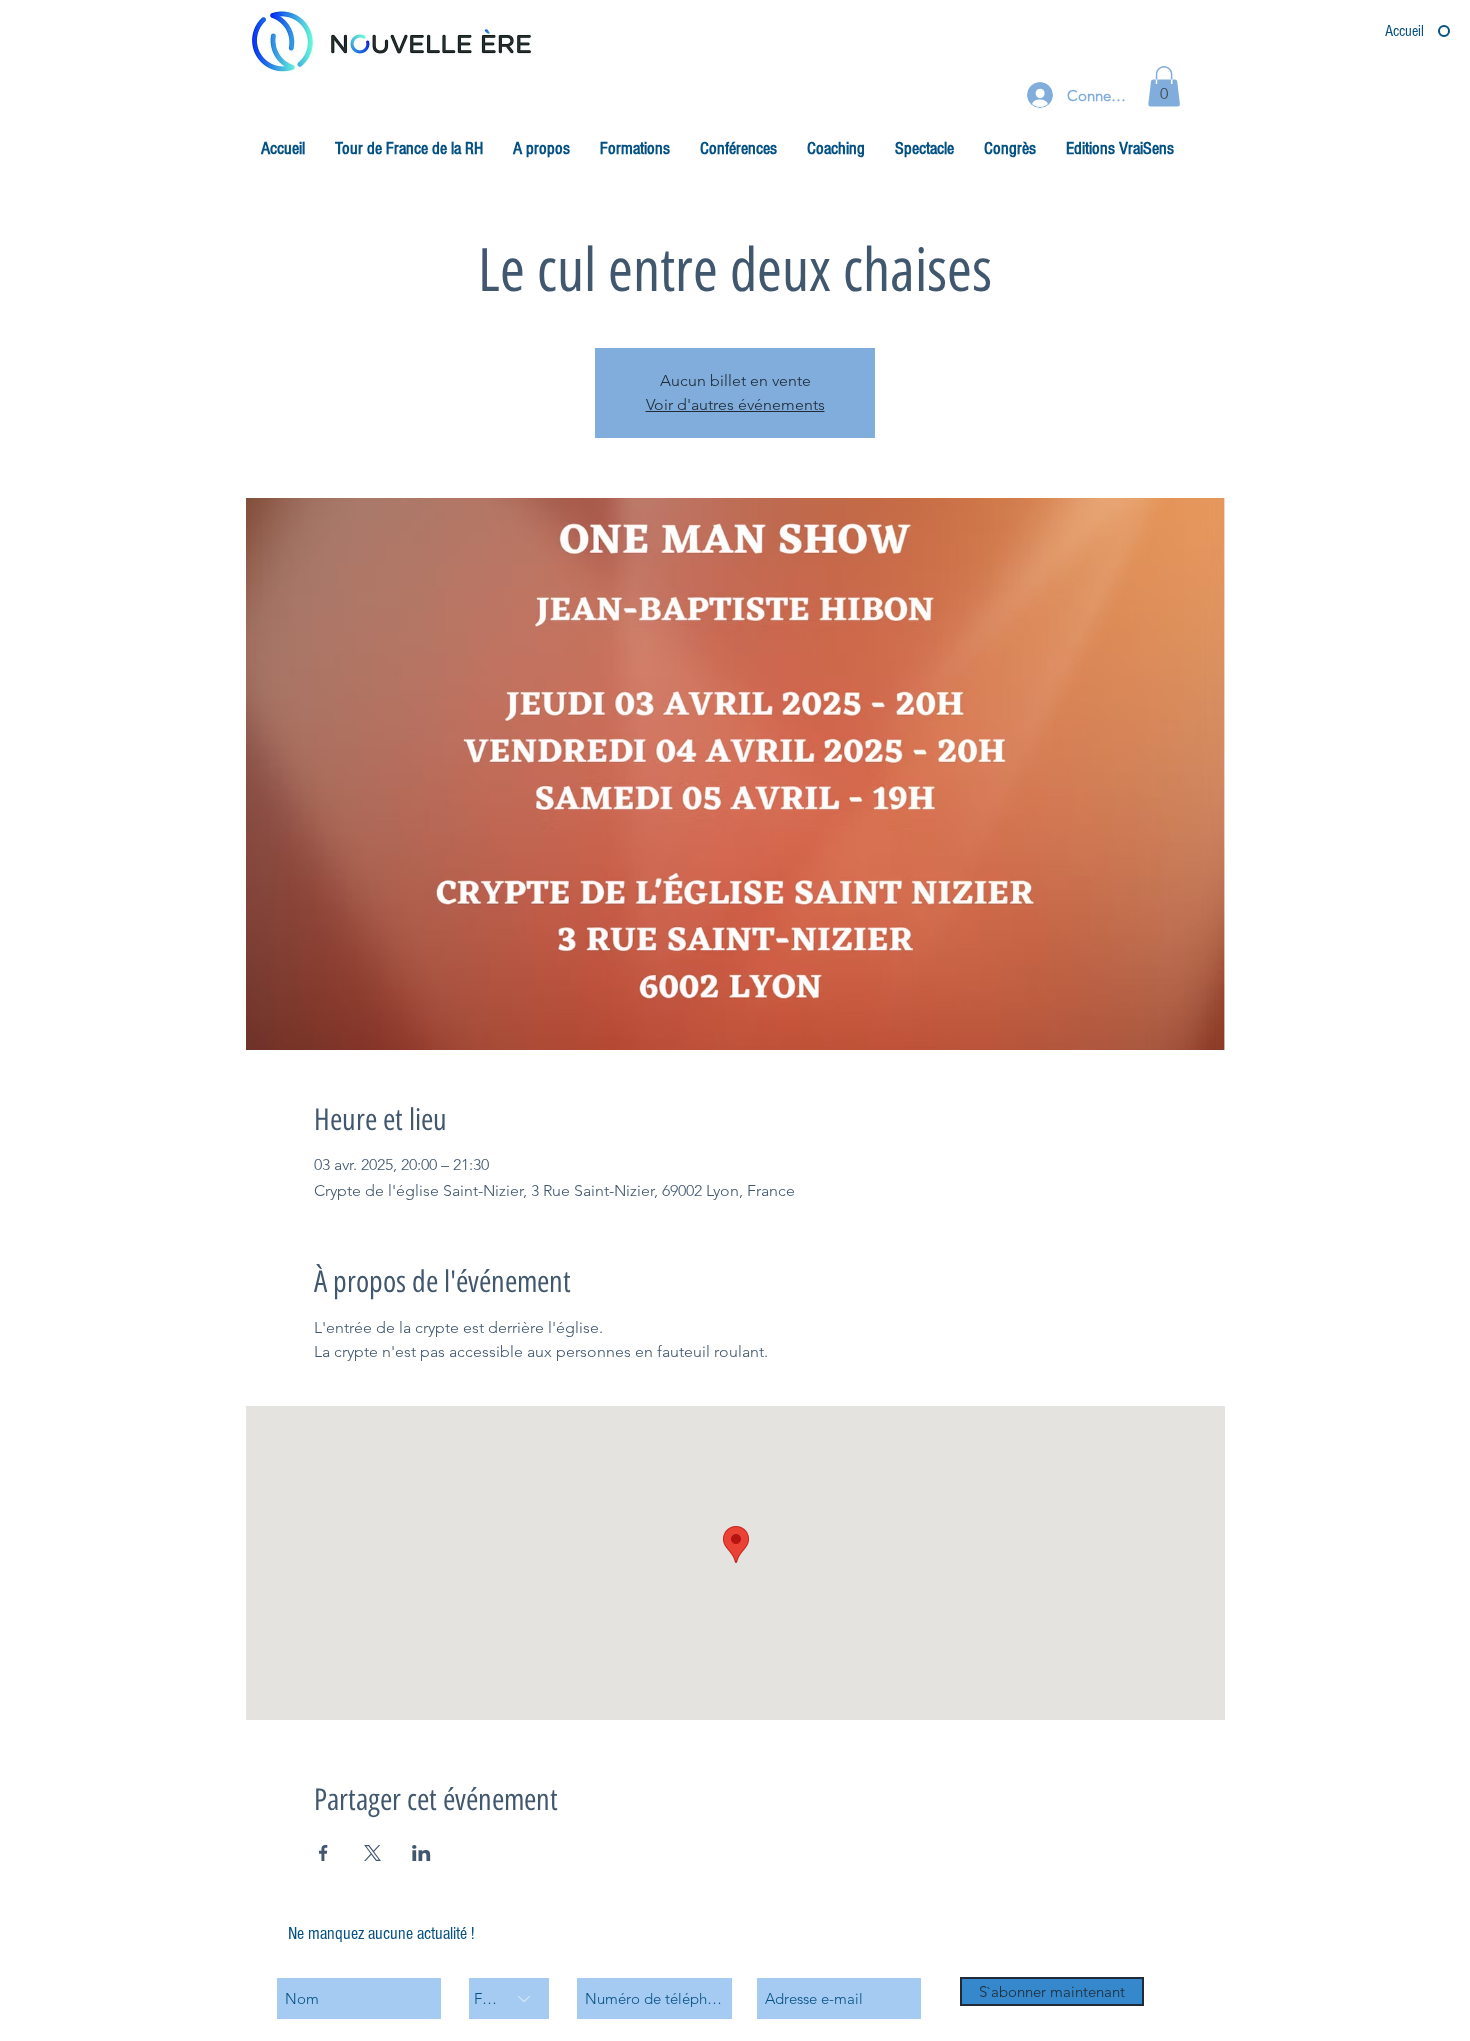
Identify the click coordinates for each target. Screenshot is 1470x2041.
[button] (1164, 86)
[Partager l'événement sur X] (372, 1853)
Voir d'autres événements (735, 404)
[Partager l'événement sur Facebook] (323, 1853)
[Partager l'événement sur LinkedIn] (421, 1853)
